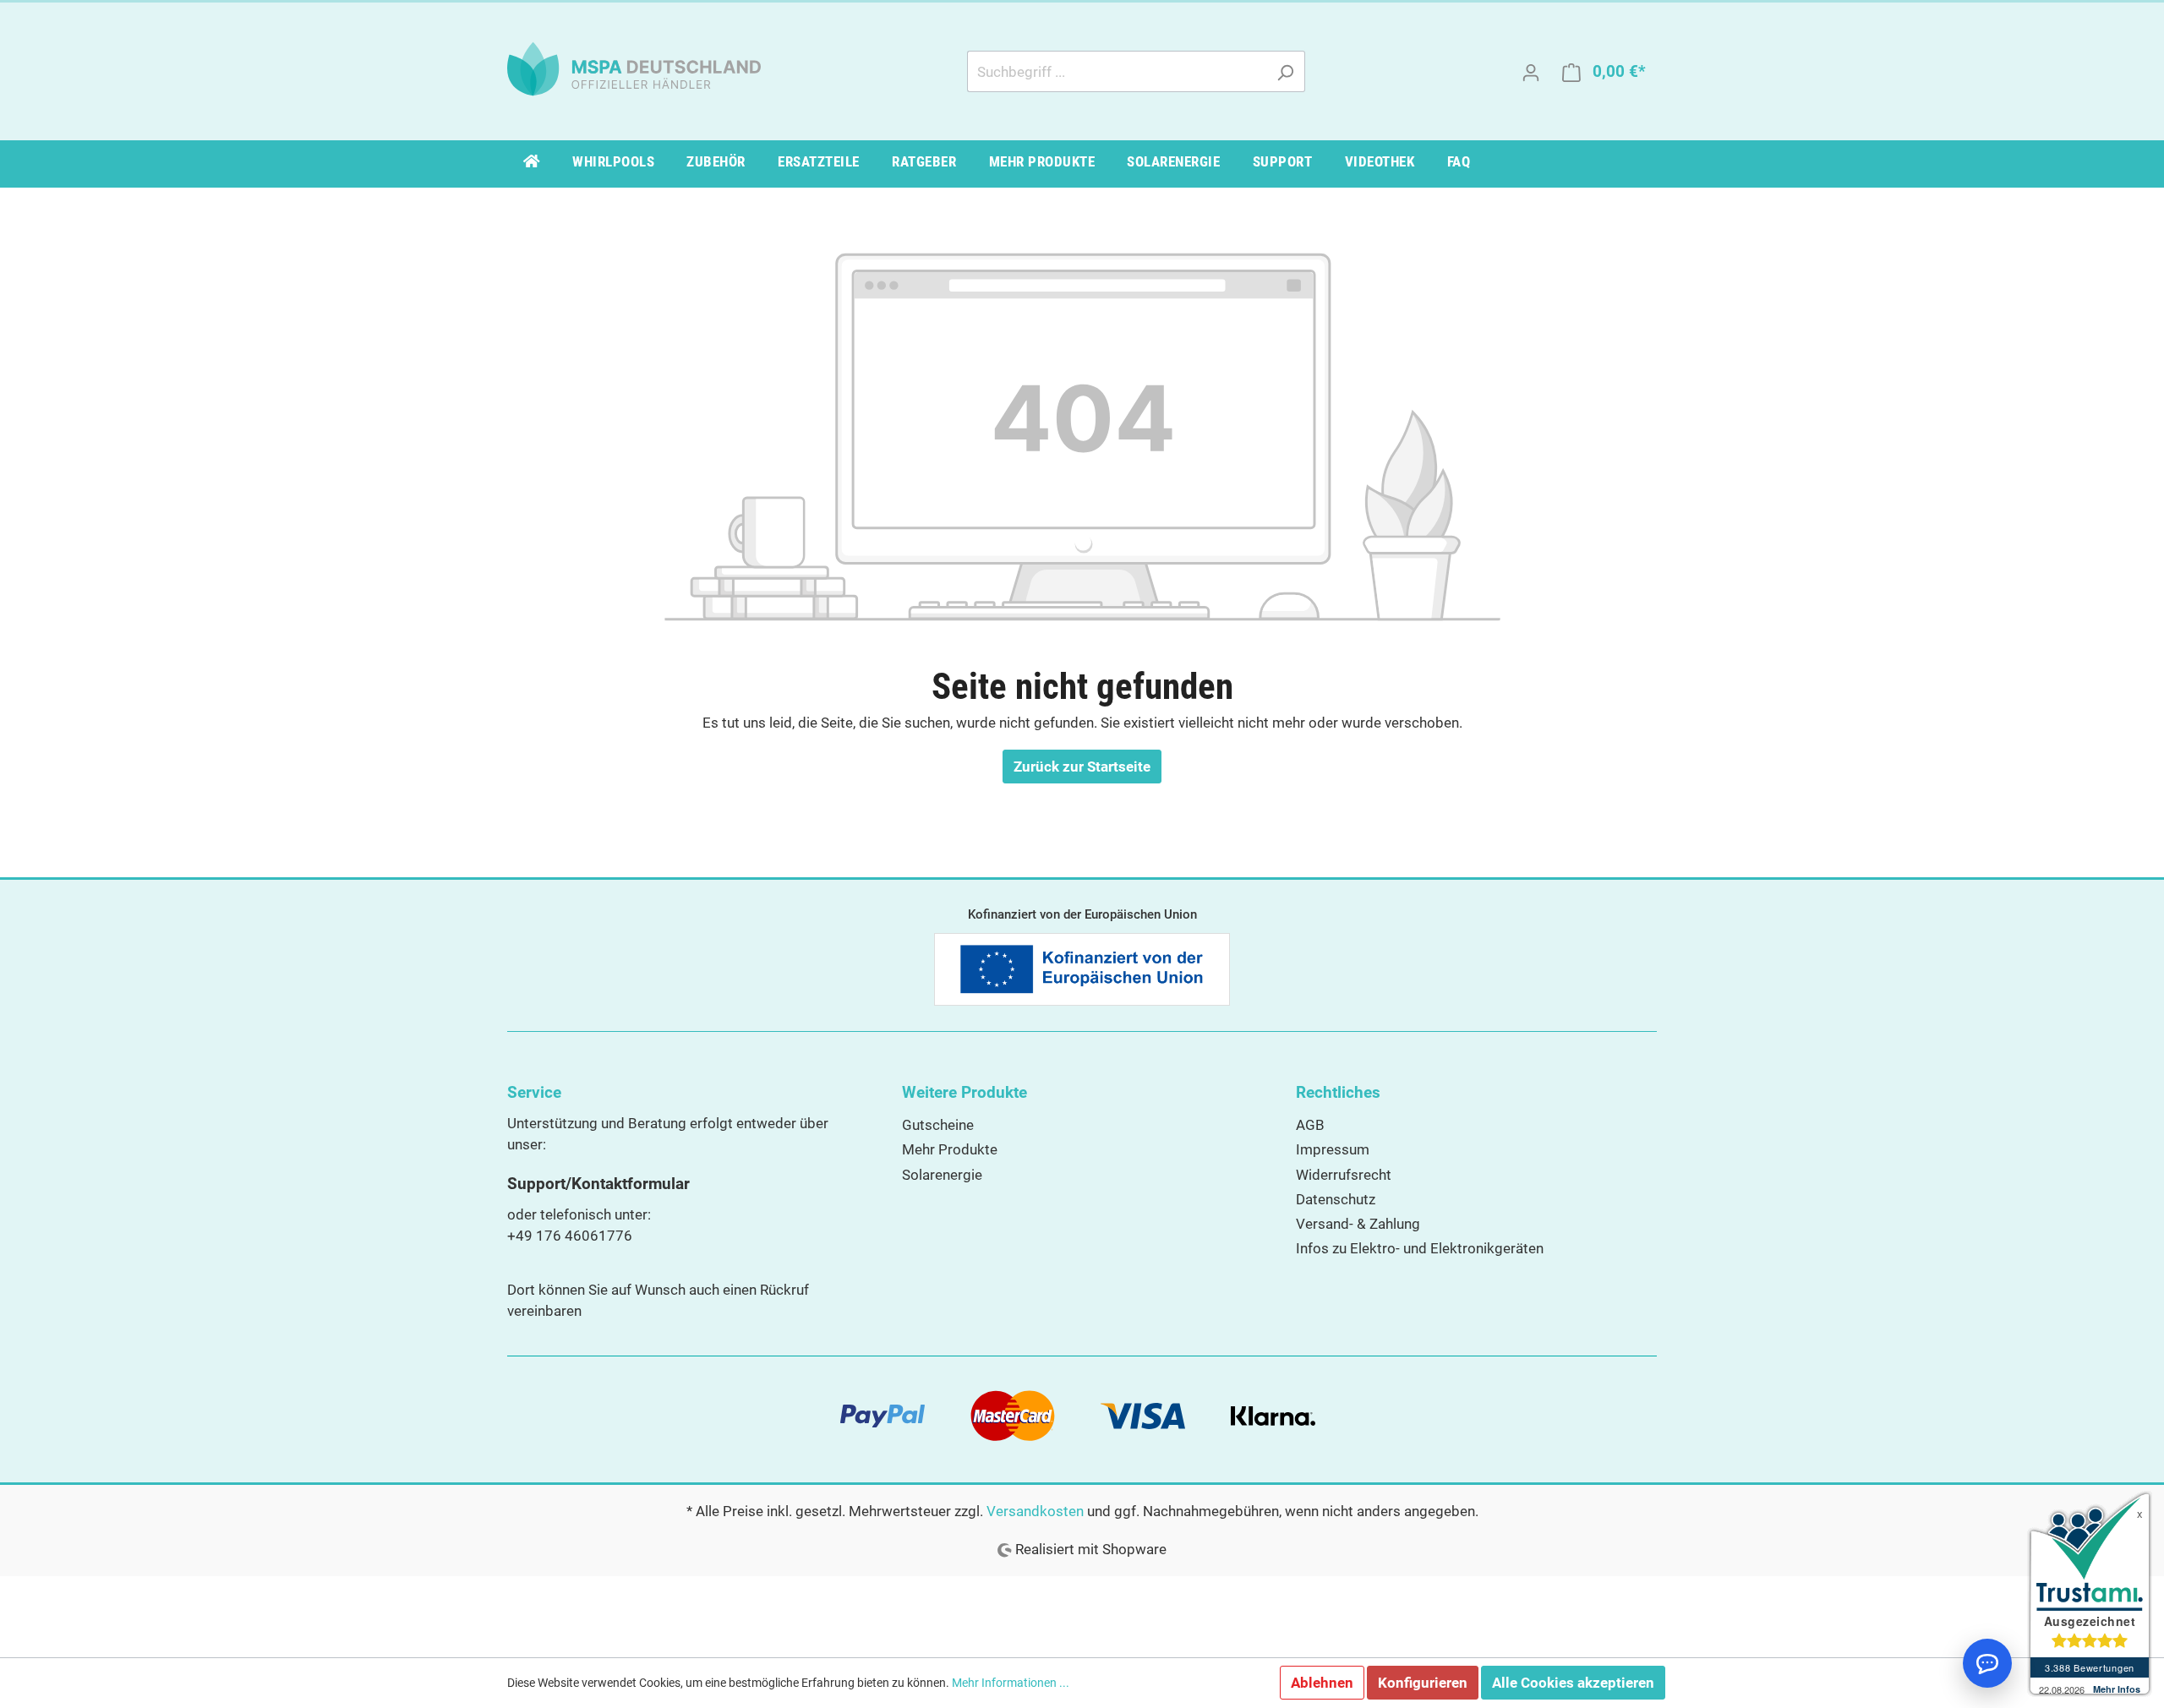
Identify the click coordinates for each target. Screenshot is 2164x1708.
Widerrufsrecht (1344, 1175)
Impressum (1333, 1149)
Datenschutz (1336, 1199)
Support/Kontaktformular (598, 1184)
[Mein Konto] (1531, 72)
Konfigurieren (1423, 1683)
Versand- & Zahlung (1358, 1224)
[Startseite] (532, 164)
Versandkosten (1035, 1511)
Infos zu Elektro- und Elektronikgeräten (1420, 1248)
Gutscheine (938, 1125)
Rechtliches (1338, 1092)
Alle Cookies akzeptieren (1573, 1683)
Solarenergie (942, 1175)
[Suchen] (1285, 71)
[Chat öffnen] (1987, 1663)
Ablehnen (1322, 1683)
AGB (1310, 1125)
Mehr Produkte (950, 1149)
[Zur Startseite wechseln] (634, 68)
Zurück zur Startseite (1082, 767)
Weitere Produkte (965, 1092)
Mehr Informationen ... (1011, 1683)
